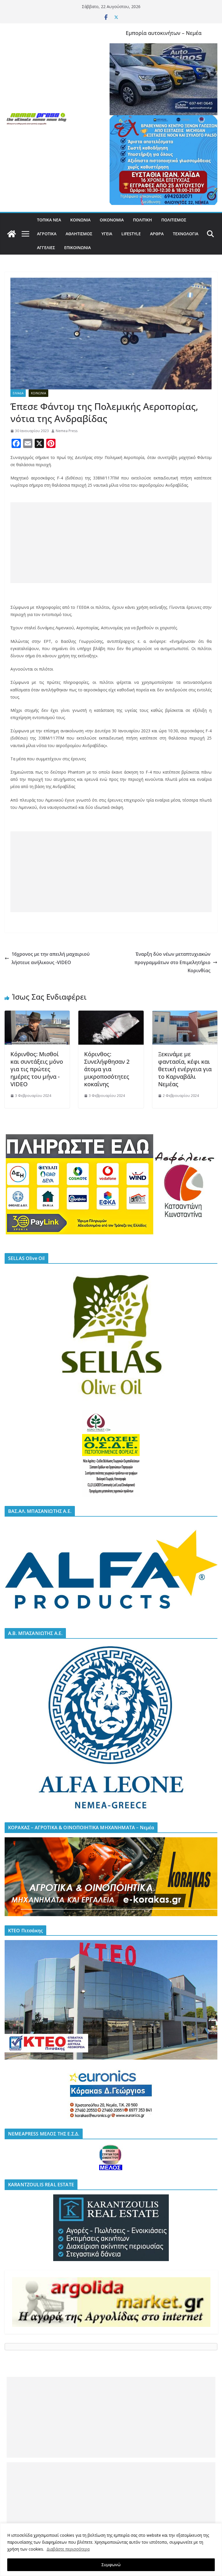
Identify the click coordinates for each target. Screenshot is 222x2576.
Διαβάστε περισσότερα (68, 2549)
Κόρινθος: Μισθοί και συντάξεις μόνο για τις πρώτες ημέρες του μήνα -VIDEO (37, 1069)
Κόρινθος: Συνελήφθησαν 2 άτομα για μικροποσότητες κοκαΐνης (107, 1069)
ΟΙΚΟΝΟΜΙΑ (112, 220)
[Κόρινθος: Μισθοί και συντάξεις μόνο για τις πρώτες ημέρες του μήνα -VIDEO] (37, 1015)
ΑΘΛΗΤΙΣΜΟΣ (79, 234)
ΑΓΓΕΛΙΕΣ (46, 248)
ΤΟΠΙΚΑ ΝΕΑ (49, 220)
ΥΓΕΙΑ (107, 234)
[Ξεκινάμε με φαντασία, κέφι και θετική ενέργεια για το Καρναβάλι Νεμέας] (185, 1015)
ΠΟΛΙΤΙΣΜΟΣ (174, 220)
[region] (111, 2550)
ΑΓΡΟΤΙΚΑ (47, 234)
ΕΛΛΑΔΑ (18, 393)
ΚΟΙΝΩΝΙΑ (80, 220)
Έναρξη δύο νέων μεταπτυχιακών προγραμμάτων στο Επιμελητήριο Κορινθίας (172, 962)
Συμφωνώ (111, 2565)
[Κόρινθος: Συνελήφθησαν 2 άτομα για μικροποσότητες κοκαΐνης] (111, 1015)
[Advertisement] (111, 543)
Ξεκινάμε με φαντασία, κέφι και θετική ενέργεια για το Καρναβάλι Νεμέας (185, 1069)
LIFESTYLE (131, 234)
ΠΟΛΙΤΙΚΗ (143, 220)
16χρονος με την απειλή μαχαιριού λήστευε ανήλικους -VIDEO (51, 958)
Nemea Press (67, 431)
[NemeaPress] (12, 234)
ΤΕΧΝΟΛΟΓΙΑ (186, 234)
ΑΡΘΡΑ (157, 234)
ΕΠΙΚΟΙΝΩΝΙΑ (77, 248)
